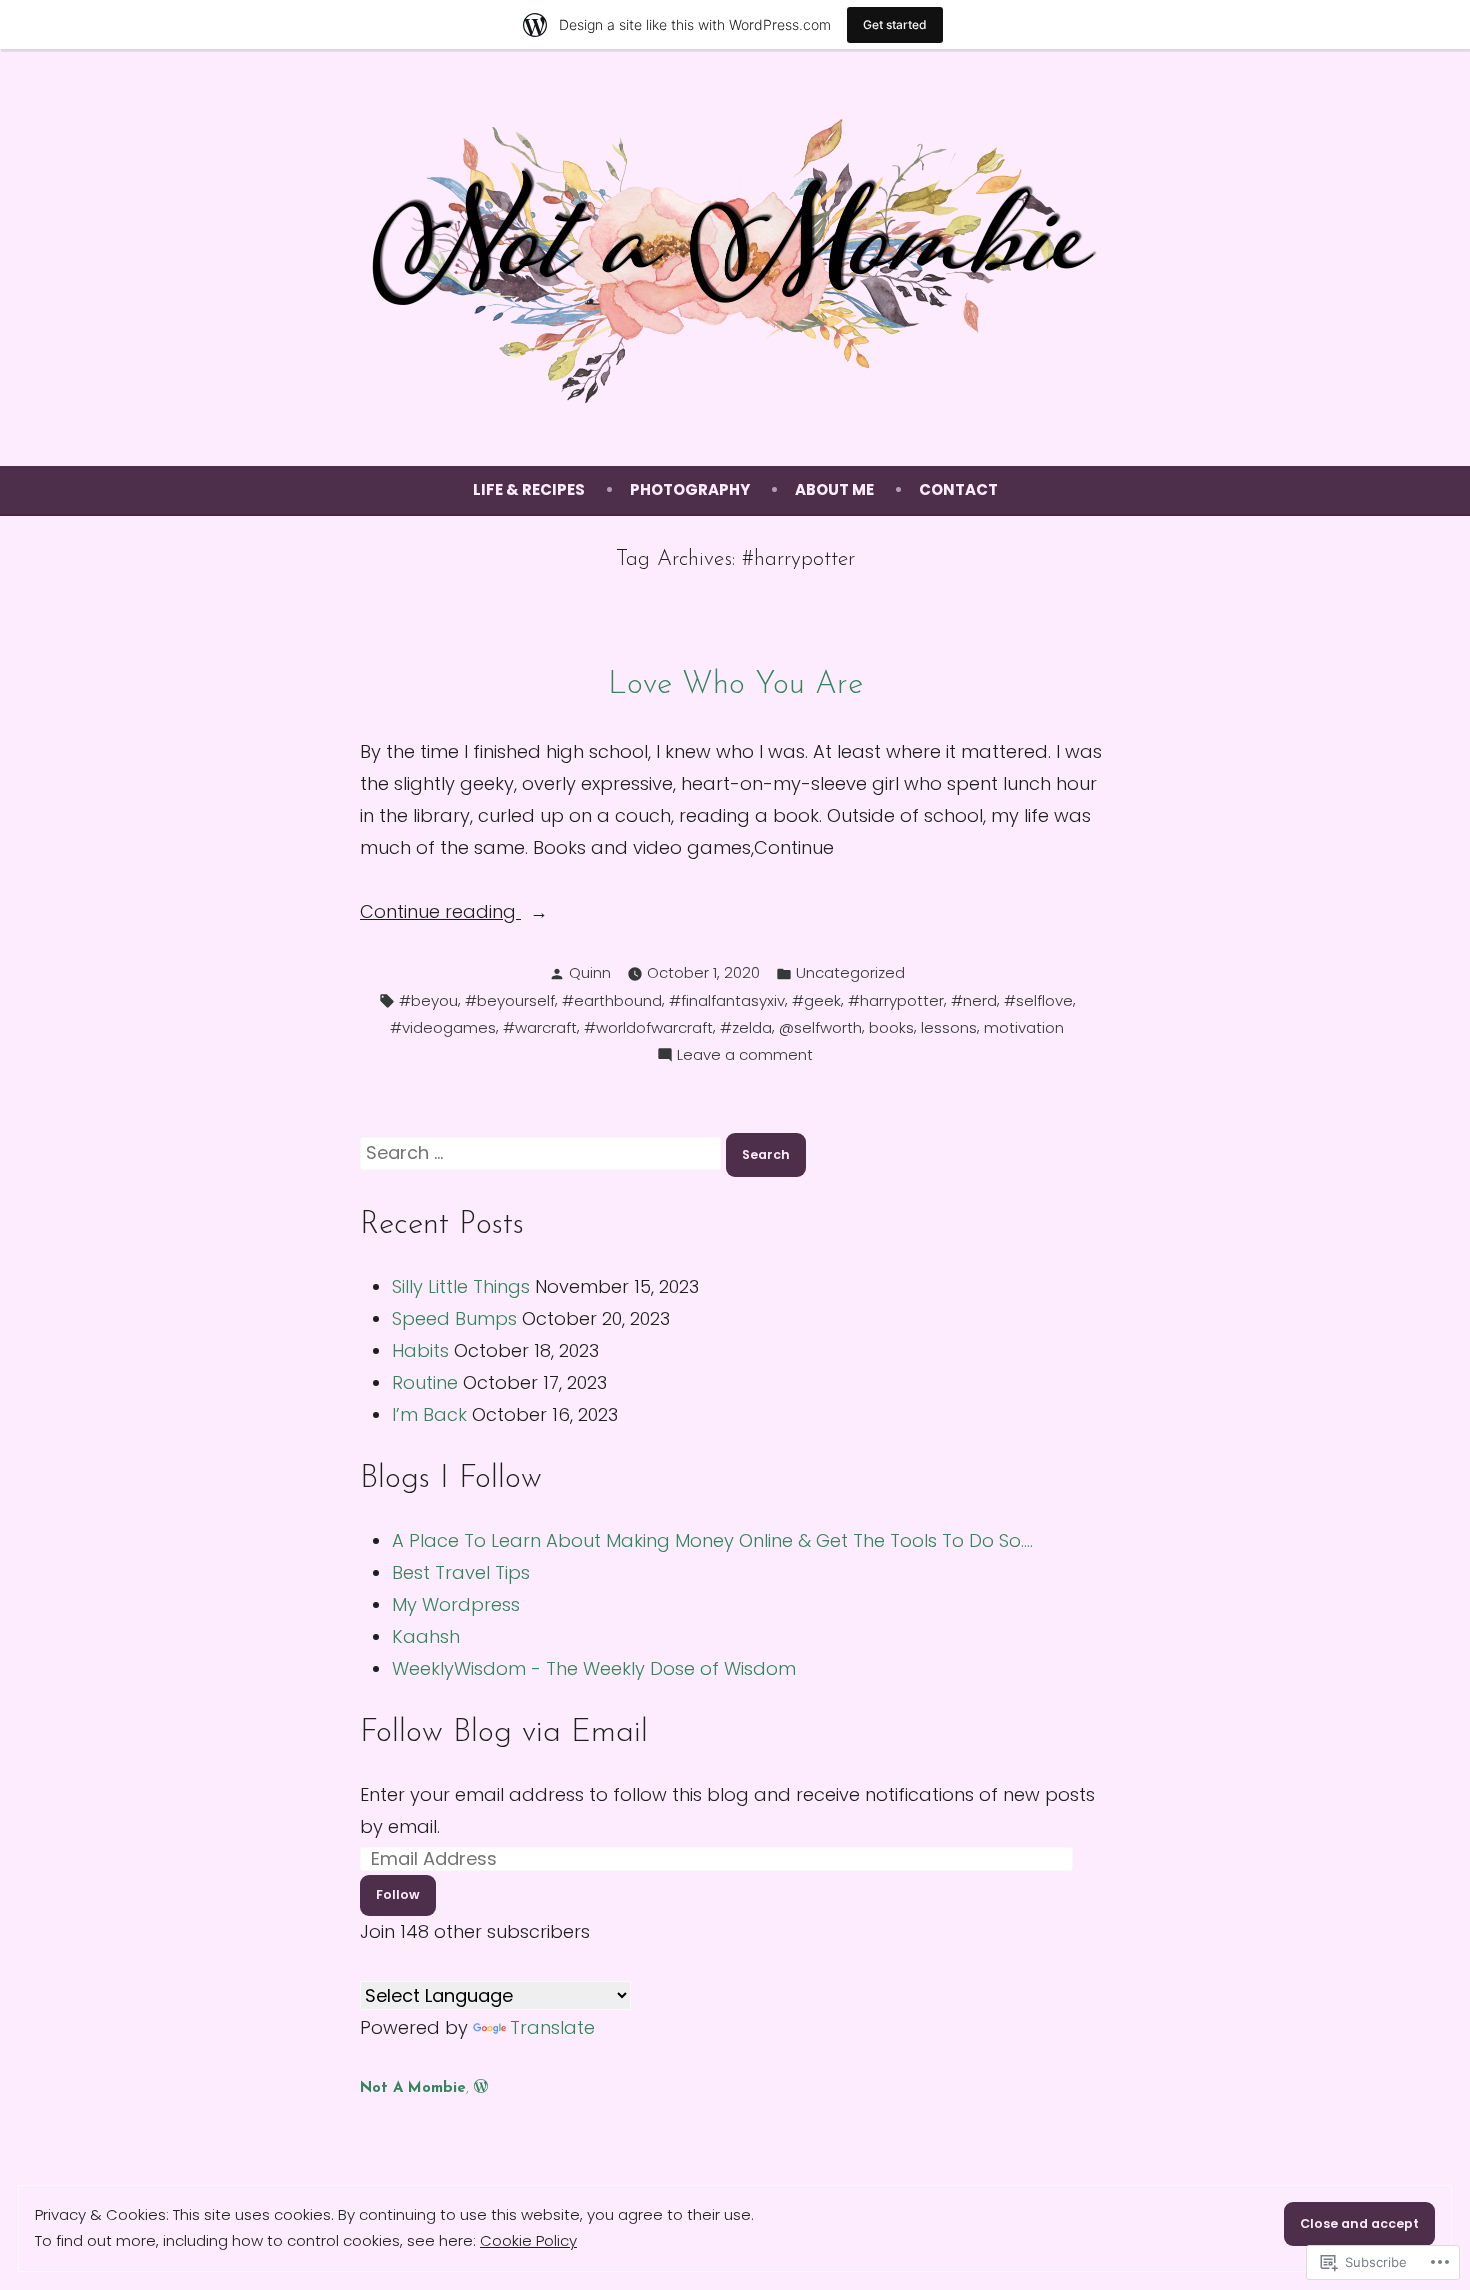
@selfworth (820, 1027)
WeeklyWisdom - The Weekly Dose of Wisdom (594, 1668)
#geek (816, 1000)
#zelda (746, 1027)
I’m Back (429, 1414)
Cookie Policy (528, 2240)
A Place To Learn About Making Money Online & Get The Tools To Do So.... (712, 1540)
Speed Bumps (454, 1318)
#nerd (974, 1000)
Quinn (590, 972)
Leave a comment (745, 1056)
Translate (552, 2027)
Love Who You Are (735, 685)
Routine (425, 1382)
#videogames (443, 1027)
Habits (420, 1350)
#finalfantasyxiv (727, 1000)
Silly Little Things (461, 1286)
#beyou (428, 1000)
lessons (949, 1027)
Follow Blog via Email (504, 1733)
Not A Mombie (413, 2088)
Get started (895, 24)
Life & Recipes (529, 489)
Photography (690, 489)
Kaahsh (426, 1636)
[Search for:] (543, 1152)
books (891, 1027)
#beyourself (510, 1000)
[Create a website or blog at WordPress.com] (481, 2088)
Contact (958, 489)
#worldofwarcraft (648, 1027)
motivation (1024, 1027)
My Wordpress (456, 1604)
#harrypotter (896, 1000)
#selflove (1038, 1000)
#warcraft (540, 1027)
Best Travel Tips (461, 1572)
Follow (398, 1894)
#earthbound (612, 1000)
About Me (834, 489)
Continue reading (440, 913)
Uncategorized (850, 972)
